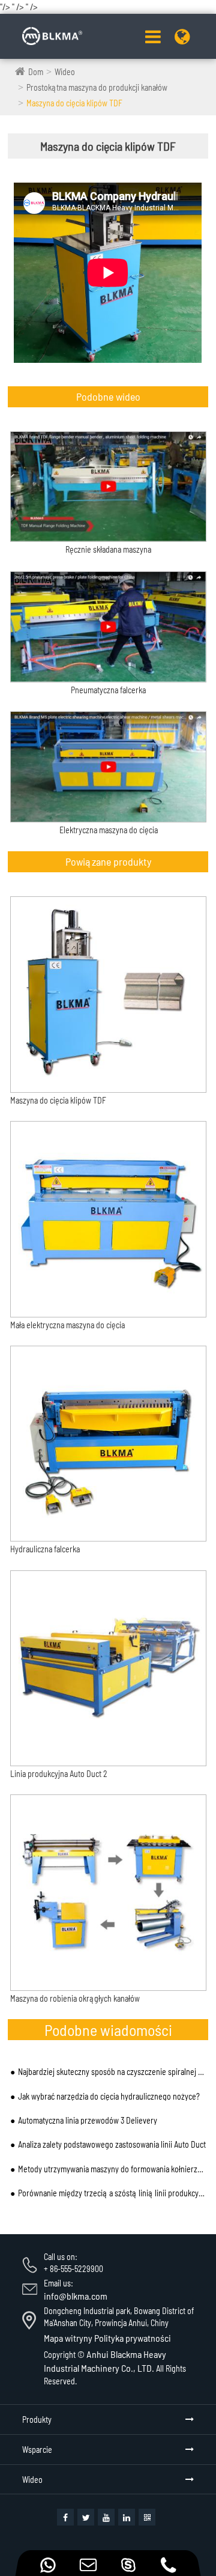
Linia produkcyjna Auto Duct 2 (59, 1774)
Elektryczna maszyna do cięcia (109, 830)
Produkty (37, 2420)
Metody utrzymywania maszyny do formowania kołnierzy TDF (112, 2169)
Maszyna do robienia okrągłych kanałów (75, 1998)
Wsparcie (37, 2450)
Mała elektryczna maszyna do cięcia (67, 1325)
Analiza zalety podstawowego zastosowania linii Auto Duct (112, 2144)
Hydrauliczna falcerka (45, 1549)
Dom (36, 72)
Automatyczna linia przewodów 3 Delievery (88, 2120)
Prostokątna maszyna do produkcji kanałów (97, 87)
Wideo (65, 72)
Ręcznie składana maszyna (108, 550)
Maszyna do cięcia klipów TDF (74, 103)
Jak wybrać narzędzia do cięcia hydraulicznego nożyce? (109, 2096)
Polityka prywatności (133, 2338)
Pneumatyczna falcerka (108, 690)
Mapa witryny (68, 2338)
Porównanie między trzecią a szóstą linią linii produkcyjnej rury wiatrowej (112, 2193)
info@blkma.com (76, 2296)
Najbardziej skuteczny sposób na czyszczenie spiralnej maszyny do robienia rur (112, 2072)
